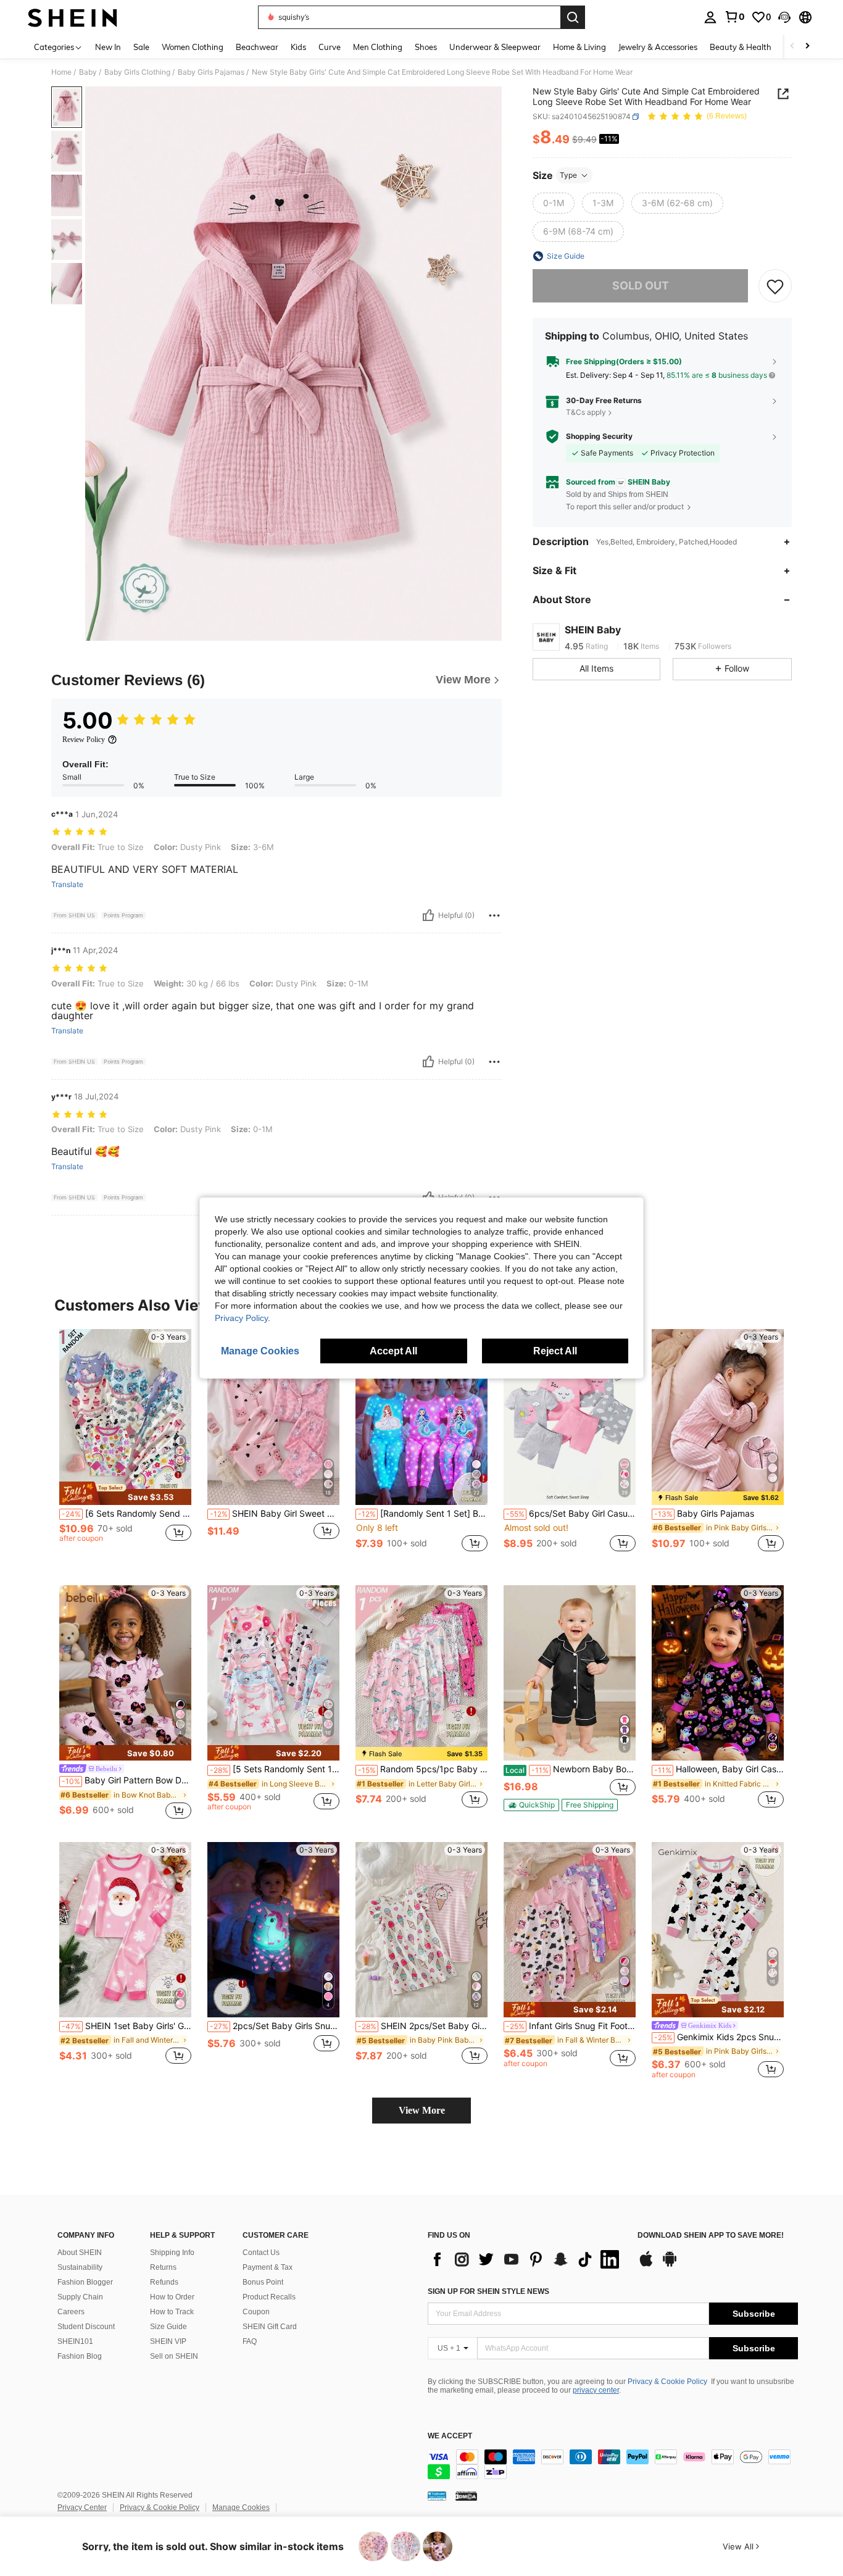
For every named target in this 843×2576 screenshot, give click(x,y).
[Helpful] (428, 915)
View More (422, 2110)
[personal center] (710, 17)
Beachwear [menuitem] (257, 47)
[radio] (554, 203)
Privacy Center (82, 2507)
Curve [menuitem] (330, 47)
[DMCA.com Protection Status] (466, 2496)
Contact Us (261, 2253)
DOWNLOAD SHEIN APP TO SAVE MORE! (711, 2236)
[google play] (670, 2265)
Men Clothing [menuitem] (378, 47)
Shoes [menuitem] (426, 47)
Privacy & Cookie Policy (667, 2382)
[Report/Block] (494, 915)
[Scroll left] (792, 47)
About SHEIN (80, 2253)
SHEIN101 (75, 2341)
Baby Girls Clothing (137, 72)
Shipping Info (172, 2253)
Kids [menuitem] (298, 47)
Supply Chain (80, 2297)
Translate (67, 885)
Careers (71, 2312)
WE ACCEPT (450, 2436)
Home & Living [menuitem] (579, 47)
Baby (88, 72)
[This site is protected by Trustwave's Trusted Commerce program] (437, 2496)
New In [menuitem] (108, 47)
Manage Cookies (241, 2507)
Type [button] (568, 175)
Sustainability (80, 2267)
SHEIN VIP (168, 2341)
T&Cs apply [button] (586, 412)
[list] (526, 2259)
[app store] (646, 2265)
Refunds (164, 2282)
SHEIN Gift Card (270, 2327)
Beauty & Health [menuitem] (741, 47)
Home (61, 72)
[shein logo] (73, 17)
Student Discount (86, 2327)
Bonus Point (263, 2282)
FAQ (250, 2341)
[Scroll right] (807, 47)
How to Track (172, 2312)
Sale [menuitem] (141, 47)
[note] (125, 1493)
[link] (734, 17)
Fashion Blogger (85, 2282)
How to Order (172, 2297)
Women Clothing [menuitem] (193, 47)
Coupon (256, 2312)
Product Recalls (269, 2297)
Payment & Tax (268, 2267)
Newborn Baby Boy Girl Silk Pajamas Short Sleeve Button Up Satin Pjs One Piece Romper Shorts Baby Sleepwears (571, 1769)
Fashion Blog (80, 2356)
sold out (641, 286)
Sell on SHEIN (174, 2356)
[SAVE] (775, 286)
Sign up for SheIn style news (488, 2291)
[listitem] (125, 1447)
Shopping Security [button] (599, 436)
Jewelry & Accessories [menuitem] (658, 47)
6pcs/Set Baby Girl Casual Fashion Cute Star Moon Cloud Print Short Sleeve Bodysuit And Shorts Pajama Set (571, 1514)
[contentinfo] (613, 2464)
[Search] (573, 17)
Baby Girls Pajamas (211, 72)
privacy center (596, 2390)
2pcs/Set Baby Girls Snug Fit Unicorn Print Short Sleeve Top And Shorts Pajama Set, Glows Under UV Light (275, 2026)
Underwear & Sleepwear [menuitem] (495, 47)
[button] (784, 17)
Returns (163, 2267)
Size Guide (168, 2327)
